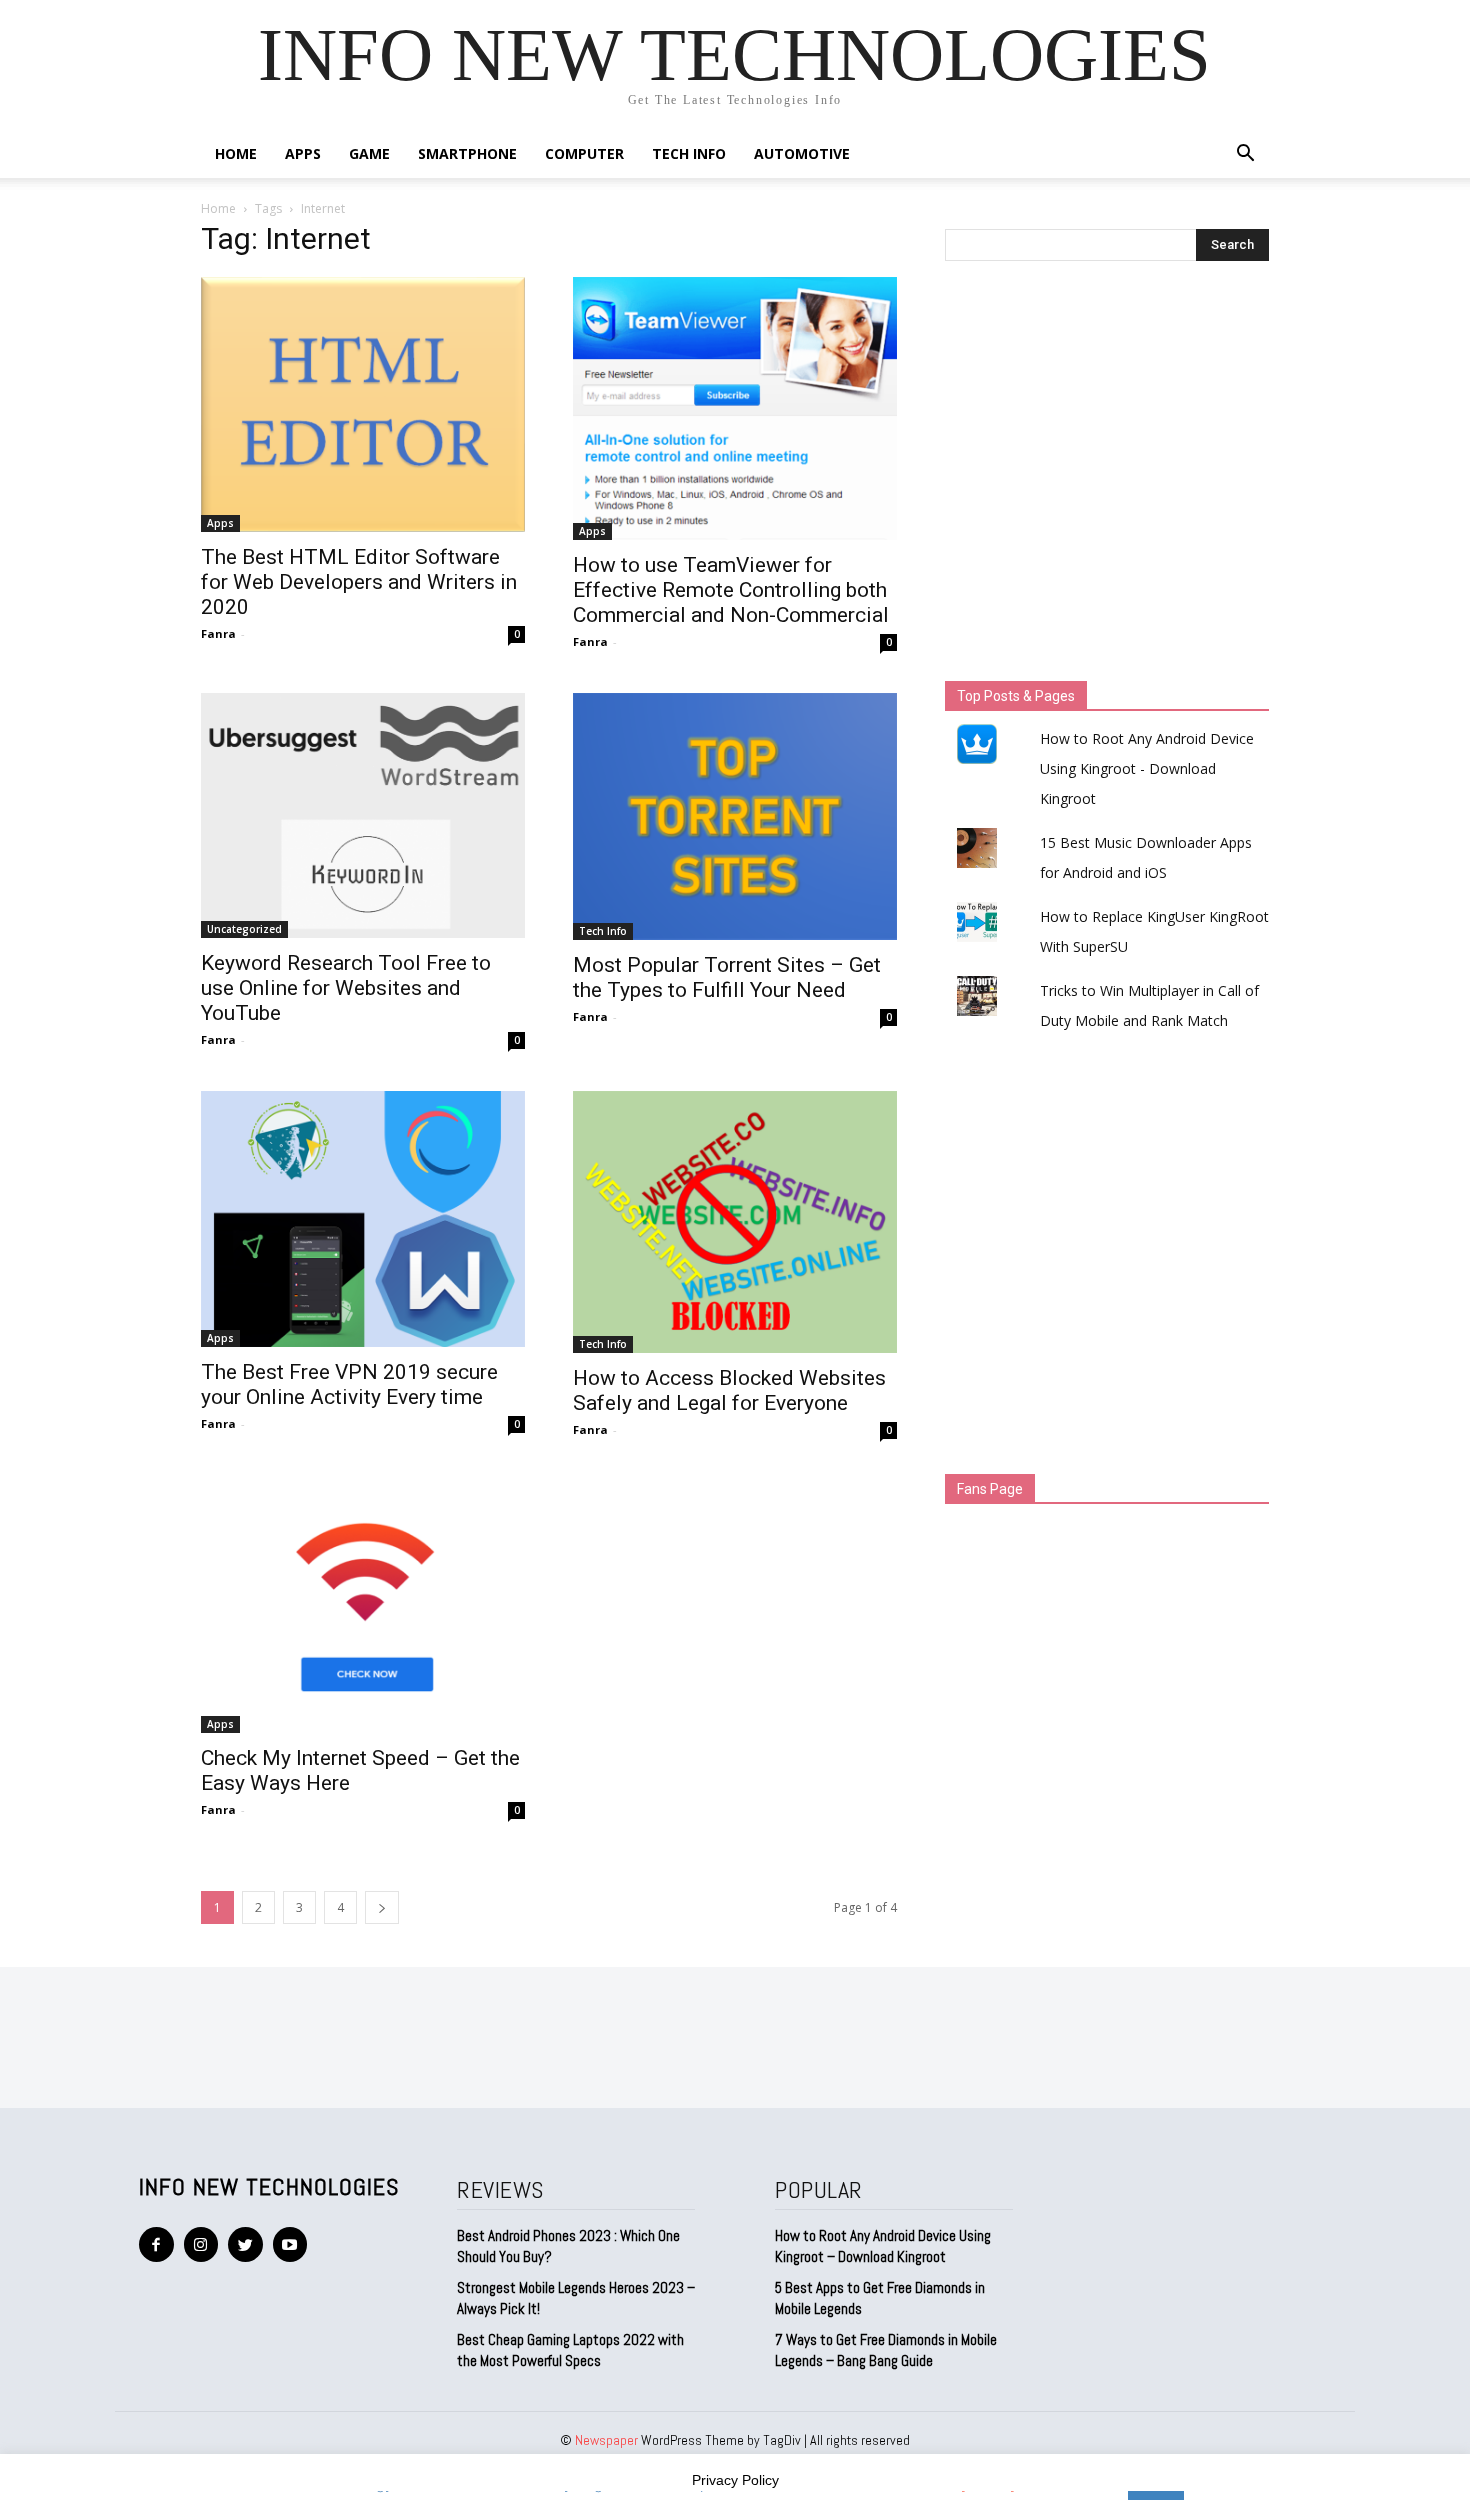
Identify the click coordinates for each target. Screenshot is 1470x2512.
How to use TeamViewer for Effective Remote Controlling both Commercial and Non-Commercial (731, 590)
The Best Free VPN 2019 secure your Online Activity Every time (349, 1384)
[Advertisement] (1107, 476)
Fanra (218, 633)
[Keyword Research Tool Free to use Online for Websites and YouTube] (363, 815)
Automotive (802, 153)
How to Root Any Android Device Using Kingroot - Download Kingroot (1147, 768)
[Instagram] (201, 2244)
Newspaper (606, 2440)
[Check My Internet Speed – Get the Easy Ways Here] (363, 1607)
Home (236, 153)
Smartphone (467, 153)
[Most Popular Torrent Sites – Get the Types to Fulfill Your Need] (735, 816)
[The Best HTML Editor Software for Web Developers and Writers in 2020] (363, 404)
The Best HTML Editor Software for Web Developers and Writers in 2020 (359, 582)
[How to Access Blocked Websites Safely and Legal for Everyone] (735, 1222)
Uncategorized (244, 929)
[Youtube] (290, 2244)
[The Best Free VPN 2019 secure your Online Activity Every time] (363, 1219)
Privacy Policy (735, 2480)
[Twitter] (245, 2244)
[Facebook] (156, 2244)
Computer (584, 153)
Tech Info (689, 153)
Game (369, 153)
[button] (1245, 155)
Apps (303, 153)
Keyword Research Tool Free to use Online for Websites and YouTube (346, 988)
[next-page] (382, 1907)
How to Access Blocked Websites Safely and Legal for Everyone (729, 1390)
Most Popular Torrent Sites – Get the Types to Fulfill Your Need (727, 977)
